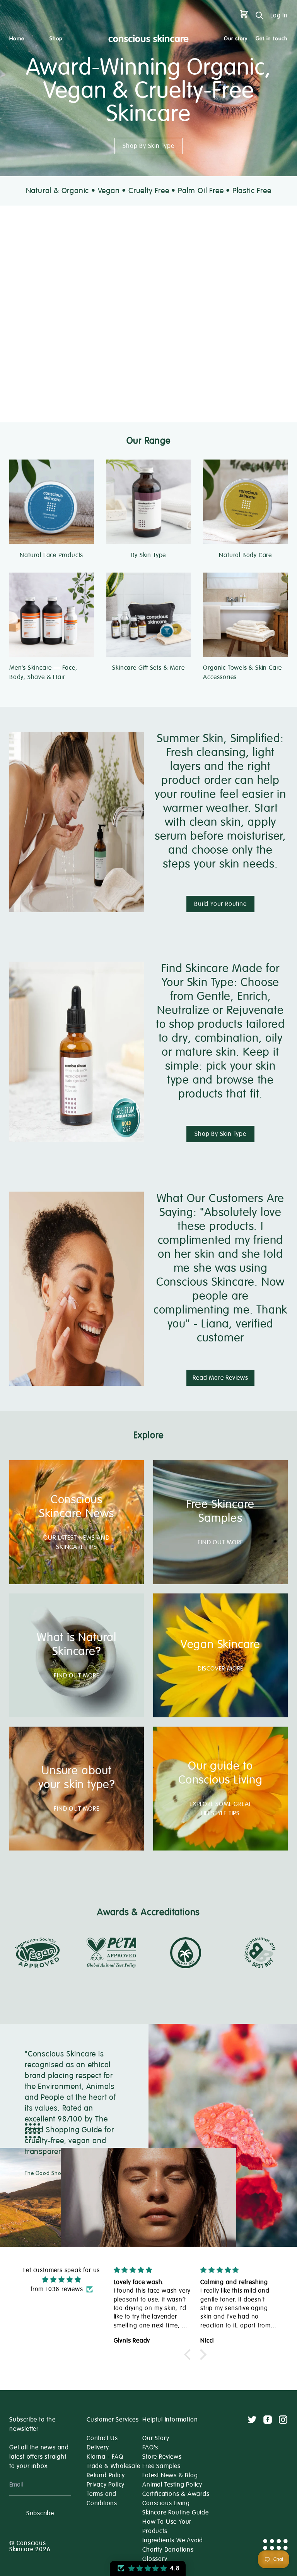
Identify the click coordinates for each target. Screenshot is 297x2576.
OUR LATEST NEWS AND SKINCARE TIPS (76, 1542)
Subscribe (40, 2513)
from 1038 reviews (57, 2289)
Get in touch (272, 39)
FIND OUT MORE (220, 1542)
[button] (189, 2355)
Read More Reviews (220, 1378)
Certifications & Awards (176, 2494)
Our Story (156, 2438)
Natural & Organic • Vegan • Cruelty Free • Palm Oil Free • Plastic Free (149, 191)
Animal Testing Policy (172, 2485)
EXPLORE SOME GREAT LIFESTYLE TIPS (220, 1809)
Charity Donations (168, 2550)
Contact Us (102, 2438)
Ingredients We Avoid (173, 2540)
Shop (56, 39)
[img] (61, 2280)
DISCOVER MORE (220, 1669)
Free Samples (161, 2466)
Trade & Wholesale (114, 2466)
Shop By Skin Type (148, 146)
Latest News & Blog (170, 2475)
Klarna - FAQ (105, 2457)
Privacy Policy (106, 2485)
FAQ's (150, 2447)
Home (17, 39)
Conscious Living (166, 2503)
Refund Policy (106, 2475)
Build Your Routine (220, 904)
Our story (236, 39)
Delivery (98, 2447)
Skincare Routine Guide (176, 2513)
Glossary (155, 2559)
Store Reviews (162, 2457)
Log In (279, 15)
